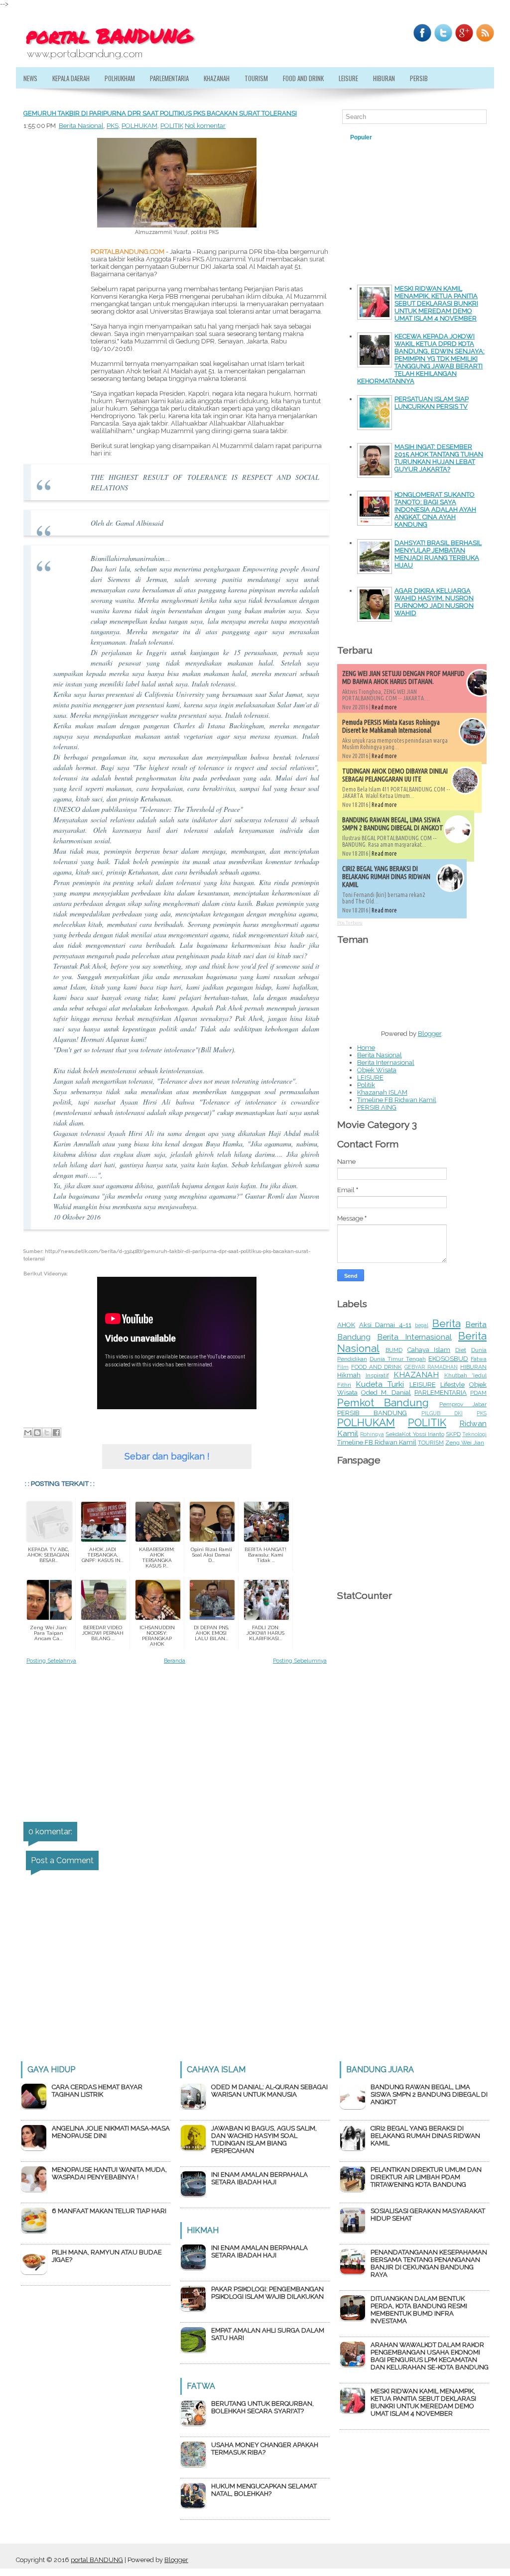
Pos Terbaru (350, 923)
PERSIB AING (377, 1107)
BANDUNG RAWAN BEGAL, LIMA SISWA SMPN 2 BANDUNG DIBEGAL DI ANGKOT (393, 824)
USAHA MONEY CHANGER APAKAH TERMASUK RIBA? (265, 2449)
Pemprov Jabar (463, 1404)
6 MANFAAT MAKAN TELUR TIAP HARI (109, 2211)
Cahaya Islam (429, 1350)
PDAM (478, 1393)
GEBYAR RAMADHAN (431, 1367)
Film (343, 1367)
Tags (400, 137)
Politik (366, 1085)
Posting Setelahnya (51, 1661)
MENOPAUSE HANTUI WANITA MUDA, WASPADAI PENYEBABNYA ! (109, 2173)
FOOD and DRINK (303, 78)
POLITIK (172, 126)
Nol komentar (205, 126)
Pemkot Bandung (383, 1402)
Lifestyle (452, 1385)
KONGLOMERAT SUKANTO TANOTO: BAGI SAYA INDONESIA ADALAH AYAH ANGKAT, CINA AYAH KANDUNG (435, 509)
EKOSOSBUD (448, 1359)
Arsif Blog (442, 137)
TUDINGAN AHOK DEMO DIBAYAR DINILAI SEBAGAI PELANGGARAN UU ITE (395, 775)
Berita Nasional (81, 126)
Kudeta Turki (380, 1384)
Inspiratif (377, 1375)
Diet (461, 1350)
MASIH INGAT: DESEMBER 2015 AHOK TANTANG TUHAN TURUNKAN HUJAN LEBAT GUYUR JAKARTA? (439, 458)
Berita (446, 1323)
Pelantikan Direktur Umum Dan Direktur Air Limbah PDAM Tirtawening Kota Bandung (426, 2177)
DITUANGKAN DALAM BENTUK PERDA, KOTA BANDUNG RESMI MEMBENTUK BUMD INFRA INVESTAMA (419, 2310)
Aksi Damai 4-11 (385, 1325)
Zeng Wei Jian (465, 1443)
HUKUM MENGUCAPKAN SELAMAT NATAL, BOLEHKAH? (264, 2490)
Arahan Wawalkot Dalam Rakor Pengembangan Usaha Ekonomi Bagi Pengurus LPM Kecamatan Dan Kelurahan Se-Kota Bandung (430, 2356)
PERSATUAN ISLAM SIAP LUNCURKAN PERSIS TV (432, 403)
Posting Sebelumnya (300, 1661)
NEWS (30, 78)
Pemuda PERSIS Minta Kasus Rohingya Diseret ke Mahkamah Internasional (391, 726)
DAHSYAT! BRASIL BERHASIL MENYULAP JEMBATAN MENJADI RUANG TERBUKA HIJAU (438, 554)
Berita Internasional (386, 1063)
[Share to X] (47, 1433)
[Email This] (28, 1433)
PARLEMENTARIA (169, 78)
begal (422, 1325)
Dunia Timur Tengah (398, 1359)
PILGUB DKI (442, 1413)
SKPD (453, 1434)
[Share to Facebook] (56, 1433)
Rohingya (372, 1434)
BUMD (394, 1350)
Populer (361, 137)
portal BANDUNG (97, 2560)
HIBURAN (384, 78)
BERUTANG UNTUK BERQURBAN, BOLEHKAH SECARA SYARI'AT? (262, 2407)
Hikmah (349, 1375)
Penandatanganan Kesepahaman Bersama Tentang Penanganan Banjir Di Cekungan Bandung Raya (429, 2263)
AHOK (346, 1325)
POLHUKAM (139, 126)
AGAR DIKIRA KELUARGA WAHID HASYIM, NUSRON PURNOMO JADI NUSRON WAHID (434, 602)
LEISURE (348, 78)
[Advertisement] (53, 454)
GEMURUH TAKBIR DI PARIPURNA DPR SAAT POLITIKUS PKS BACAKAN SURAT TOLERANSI (160, 113)
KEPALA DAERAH (71, 78)
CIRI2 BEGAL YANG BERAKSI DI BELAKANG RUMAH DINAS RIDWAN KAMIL (386, 877)
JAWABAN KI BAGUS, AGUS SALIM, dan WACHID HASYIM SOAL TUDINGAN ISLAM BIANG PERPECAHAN (264, 2139)
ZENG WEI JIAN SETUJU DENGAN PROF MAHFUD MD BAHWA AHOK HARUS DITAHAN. (403, 677)
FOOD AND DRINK (377, 1367)
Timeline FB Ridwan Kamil (397, 1100)
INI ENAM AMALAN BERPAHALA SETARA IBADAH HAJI (259, 2178)
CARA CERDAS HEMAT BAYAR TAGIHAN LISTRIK (97, 2091)
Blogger (430, 1034)
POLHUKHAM (120, 78)
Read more (384, 707)
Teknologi (474, 1434)
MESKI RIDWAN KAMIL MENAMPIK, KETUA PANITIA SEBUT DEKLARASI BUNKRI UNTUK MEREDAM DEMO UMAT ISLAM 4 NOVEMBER (436, 303)
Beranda (175, 1661)
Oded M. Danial (386, 1393)
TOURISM (256, 78)
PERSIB (419, 78)
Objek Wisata (377, 1070)
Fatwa (479, 1359)
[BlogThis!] (37, 1433)
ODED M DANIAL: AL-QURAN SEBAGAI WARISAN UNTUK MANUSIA (269, 2091)
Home (366, 1048)
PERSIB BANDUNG (372, 1413)
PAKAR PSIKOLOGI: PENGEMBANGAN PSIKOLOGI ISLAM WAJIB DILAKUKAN (267, 2293)
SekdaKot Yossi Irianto (415, 1434)
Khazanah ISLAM (382, 1092)
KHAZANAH (217, 78)
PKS (113, 126)
